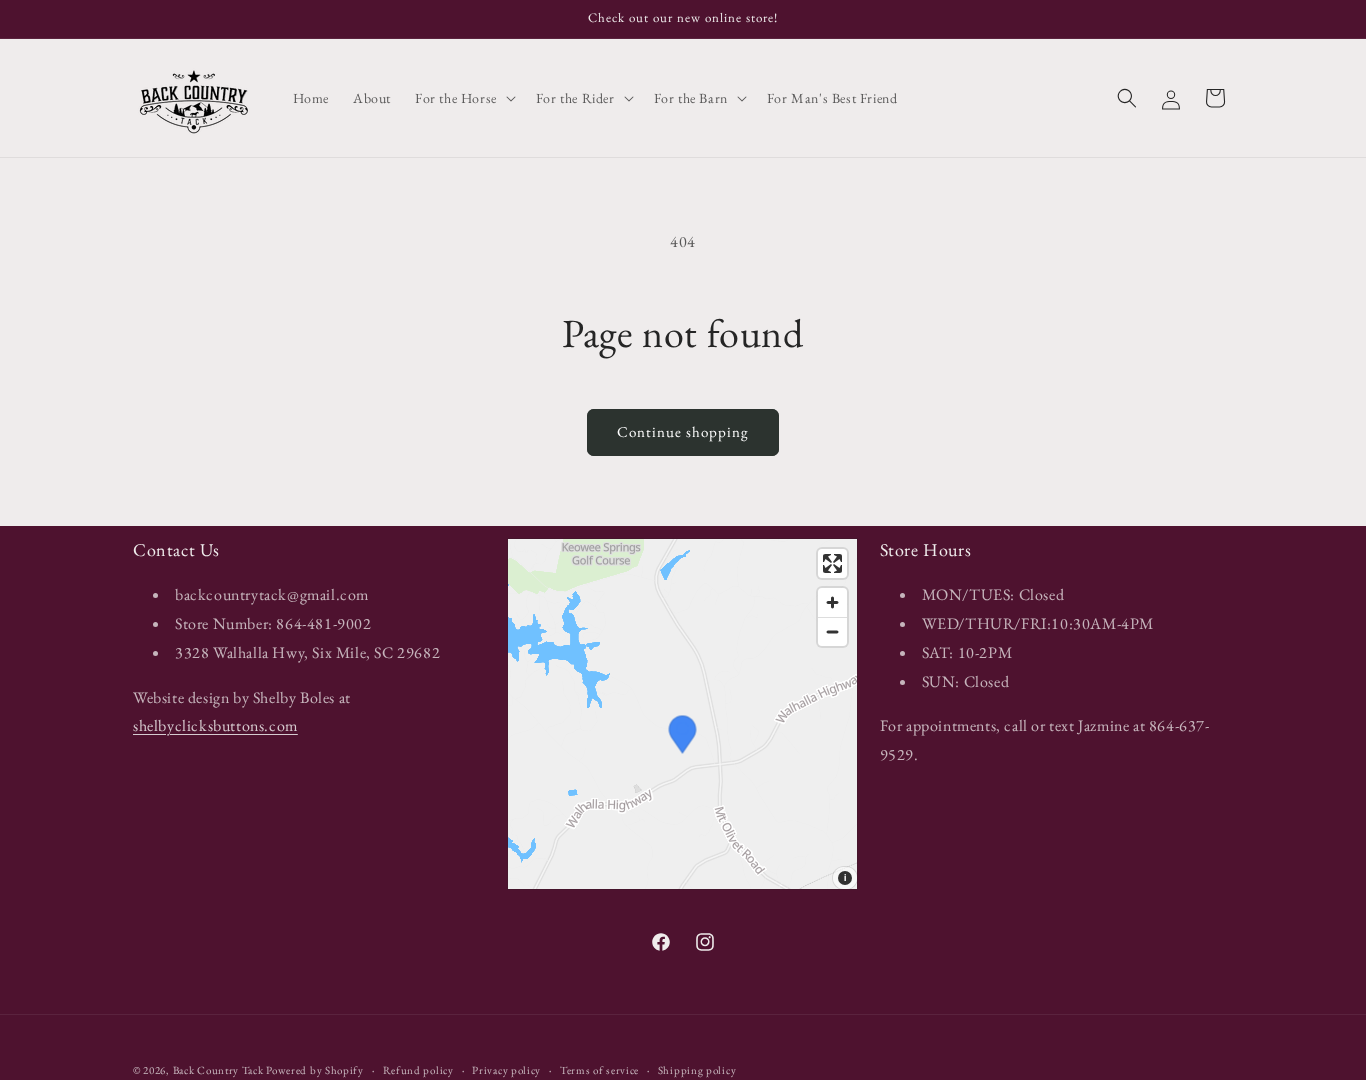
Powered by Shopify (315, 1070)
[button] (463, 98)
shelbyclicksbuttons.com (215, 725)
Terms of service (599, 1070)
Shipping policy (697, 1070)
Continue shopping (683, 431)
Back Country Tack (218, 1070)
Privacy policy (506, 1070)
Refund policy (418, 1070)
